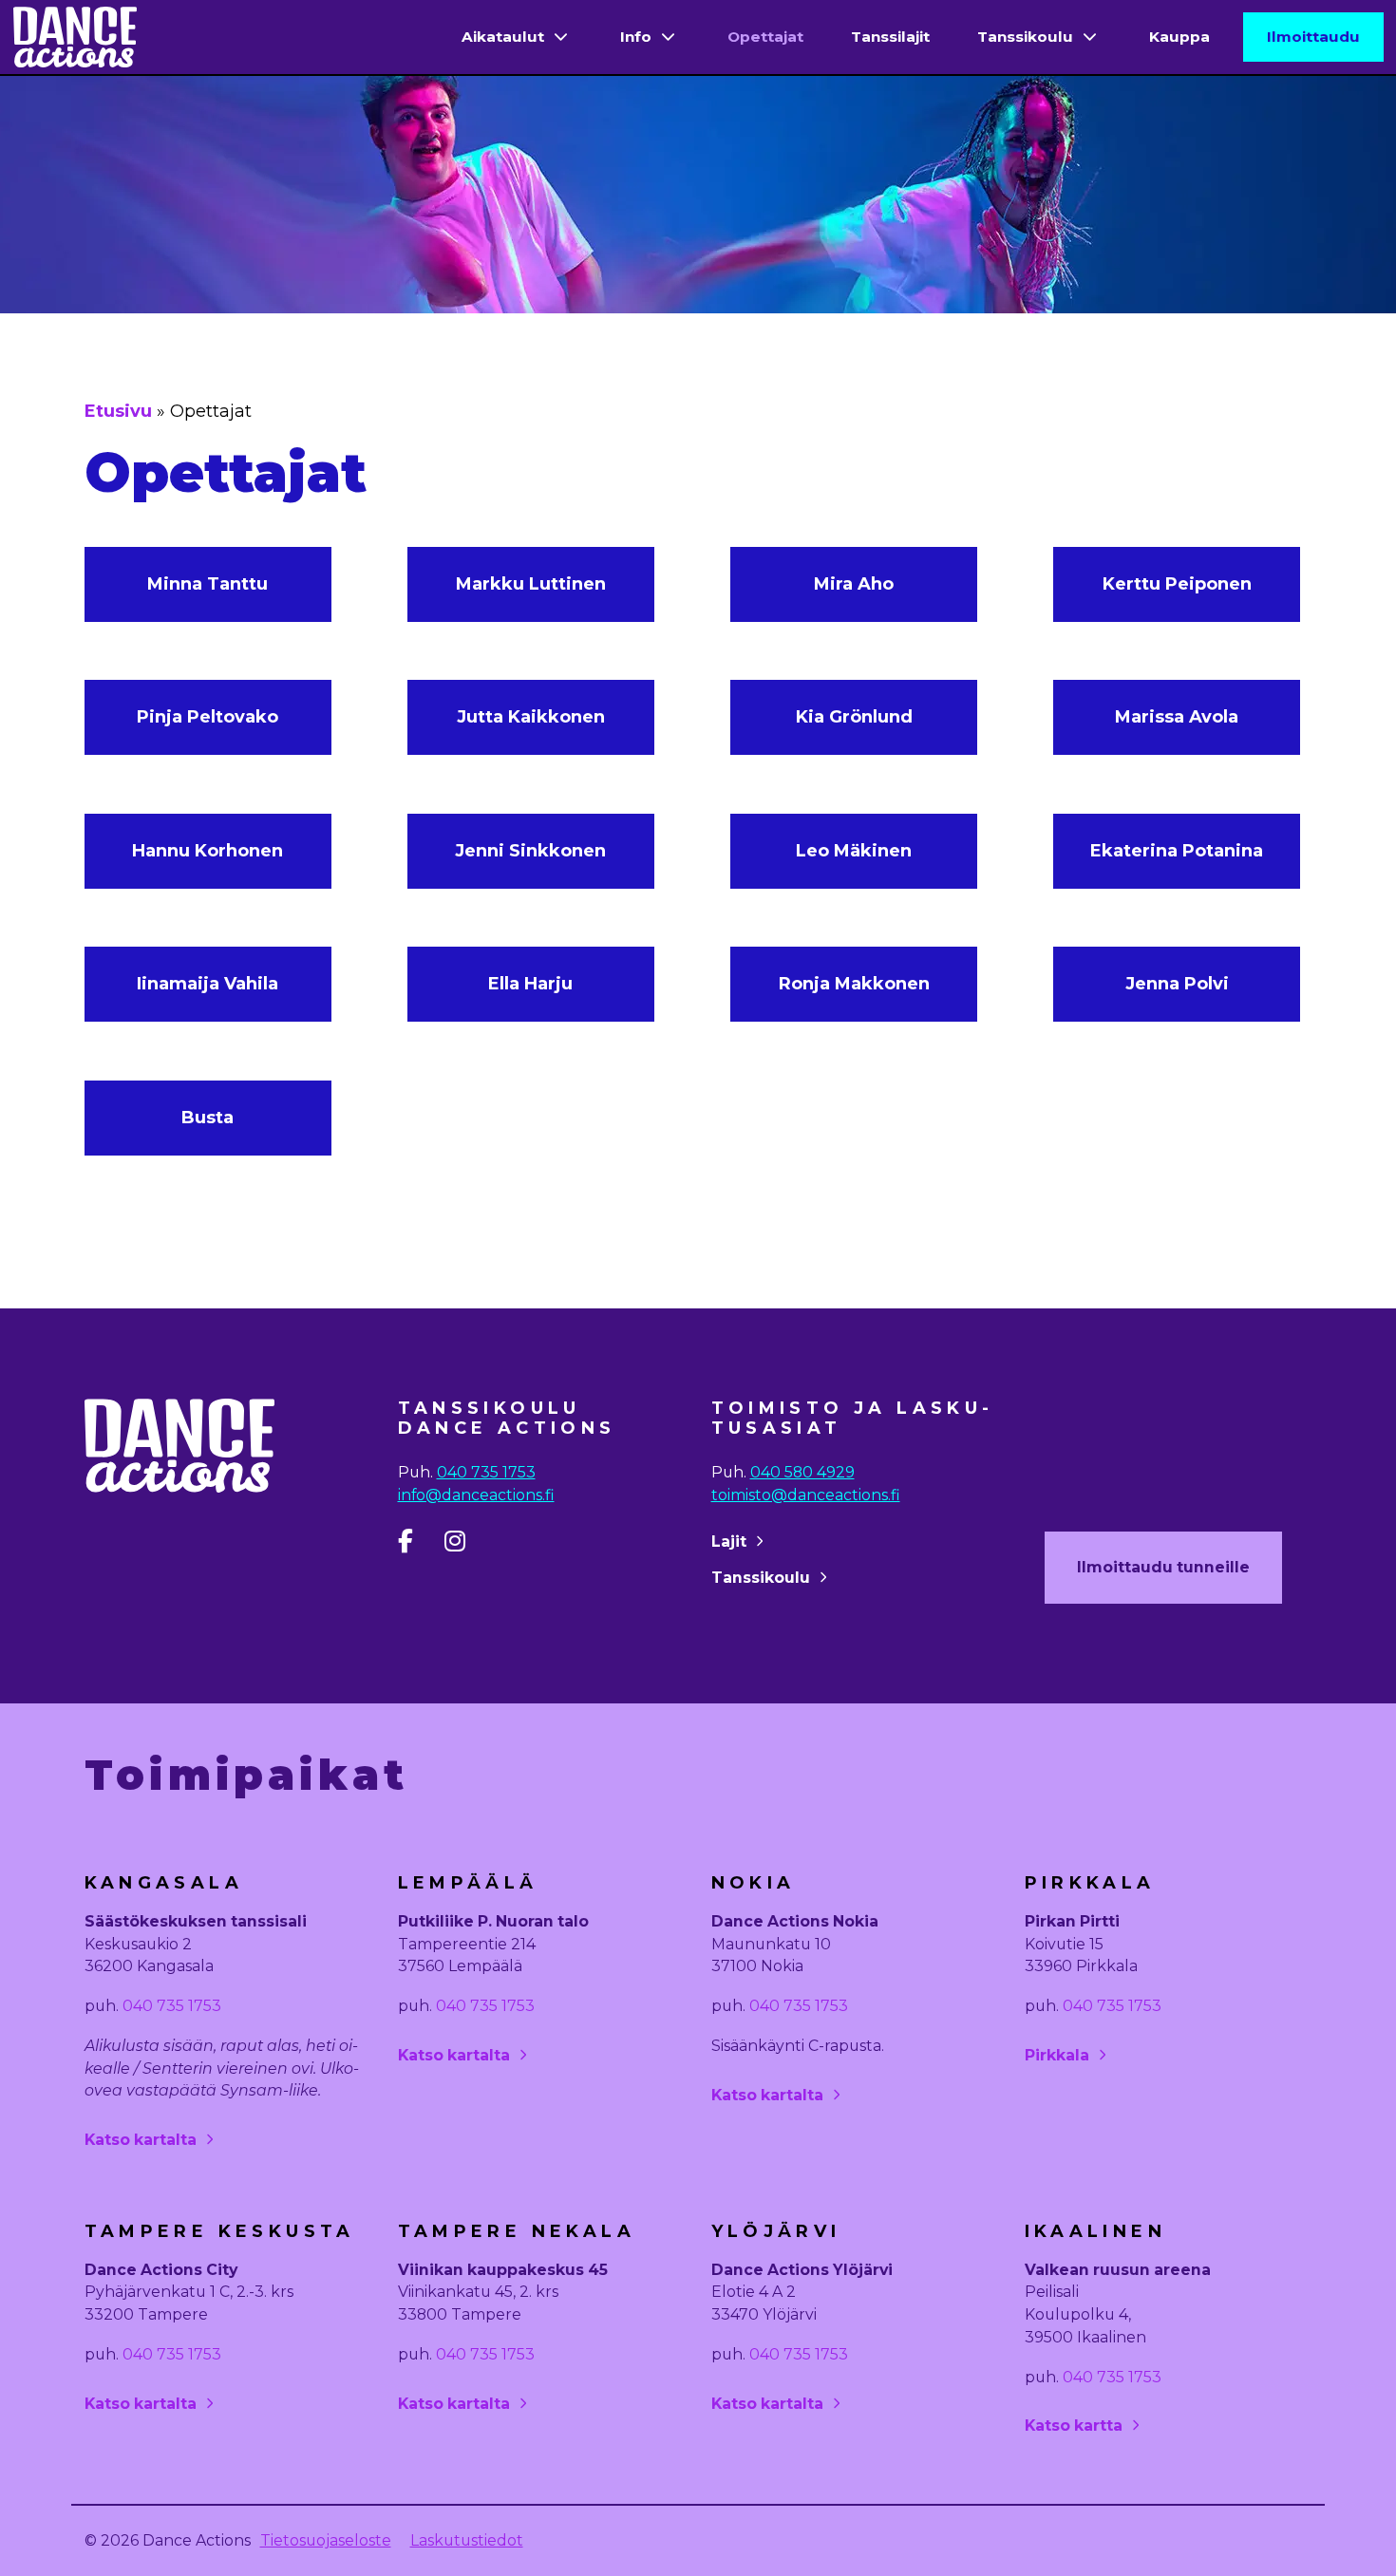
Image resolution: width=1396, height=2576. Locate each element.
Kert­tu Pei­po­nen (1177, 584)
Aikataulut (503, 37)
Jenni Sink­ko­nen (530, 851)
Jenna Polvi (1177, 984)
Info (636, 37)
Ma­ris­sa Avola (1177, 717)
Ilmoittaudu (1313, 37)
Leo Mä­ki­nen (854, 851)
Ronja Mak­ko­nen (854, 984)
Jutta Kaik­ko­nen (531, 717)
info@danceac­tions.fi (476, 1495)
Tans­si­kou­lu (761, 1578)
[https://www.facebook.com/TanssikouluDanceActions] (419, 1545)
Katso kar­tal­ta (141, 2140)
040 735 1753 (486, 1472)
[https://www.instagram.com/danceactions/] (466, 1545)
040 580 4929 (802, 1472)
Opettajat (765, 37)
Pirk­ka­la (1057, 2055)
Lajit (729, 1542)
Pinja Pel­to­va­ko (208, 717)
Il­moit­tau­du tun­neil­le (1163, 1567)
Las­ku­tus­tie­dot (467, 2540)
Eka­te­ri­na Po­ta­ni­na (1177, 851)
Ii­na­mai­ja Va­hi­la (208, 984)
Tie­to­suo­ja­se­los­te (326, 2540)
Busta (208, 1118)
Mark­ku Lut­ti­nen (531, 584)
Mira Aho (854, 584)
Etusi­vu (118, 411)
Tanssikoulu (1025, 37)
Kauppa (1179, 37)
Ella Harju (530, 984)
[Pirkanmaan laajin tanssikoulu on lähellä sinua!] (75, 37)
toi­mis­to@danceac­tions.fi (806, 1495)
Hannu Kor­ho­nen (208, 851)
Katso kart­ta (1074, 2426)
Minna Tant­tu (208, 584)
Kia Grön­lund (854, 717)
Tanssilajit (890, 37)
